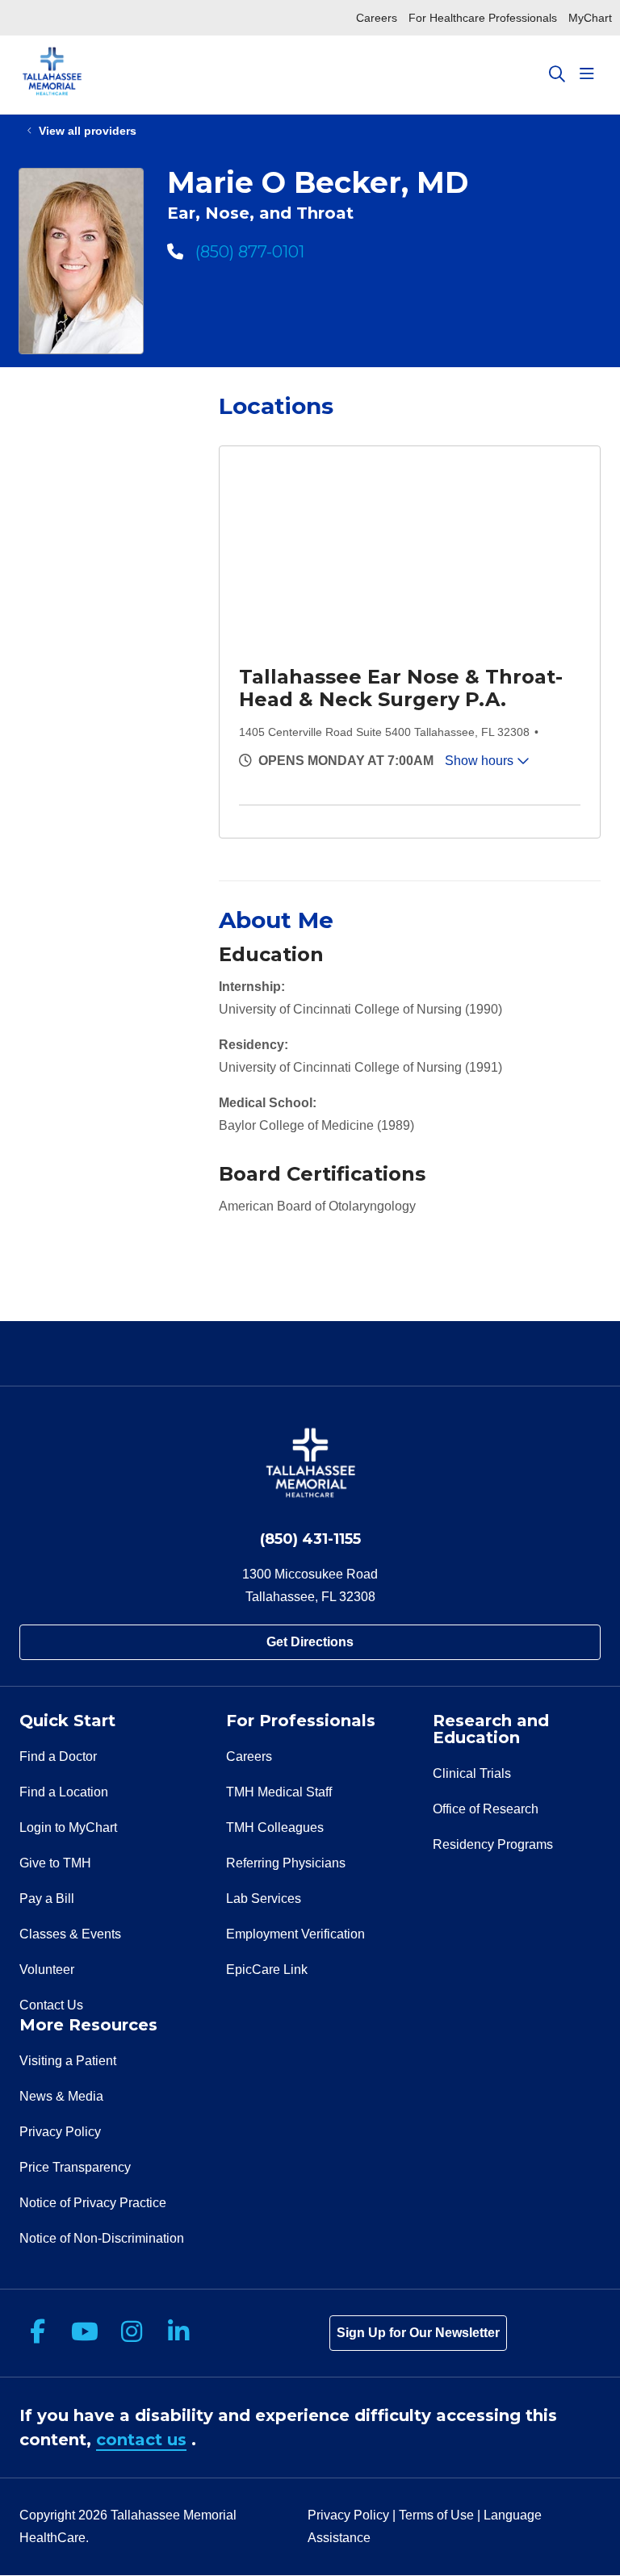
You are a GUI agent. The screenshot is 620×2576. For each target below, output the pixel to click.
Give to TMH (55, 1863)
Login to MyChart (68, 1827)
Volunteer (47, 1970)
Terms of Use (436, 2515)
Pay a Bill (47, 1899)
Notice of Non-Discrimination (102, 2238)
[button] (590, 74)
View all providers (88, 131)
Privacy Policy (60, 2132)
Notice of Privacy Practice (93, 2203)
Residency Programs (493, 1844)
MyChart (590, 18)
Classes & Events (70, 1934)
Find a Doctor (58, 1756)
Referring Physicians (286, 1863)
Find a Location (64, 1792)
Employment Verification (295, 1934)
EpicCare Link (267, 1970)
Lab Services (264, 1899)
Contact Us (51, 2005)
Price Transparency (75, 2167)
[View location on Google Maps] (415, 557)
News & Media (61, 2096)
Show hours (481, 761)
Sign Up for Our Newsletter (418, 2333)
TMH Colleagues (275, 1827)
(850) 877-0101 (248, 252)
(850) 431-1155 (310, 1539)
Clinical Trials (472, 1773)
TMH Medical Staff (279, 1792)
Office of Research (486, 1809)
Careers (377, 18)
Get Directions (310, 1642)
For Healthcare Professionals (483, 18)
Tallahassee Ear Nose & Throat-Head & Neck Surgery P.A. (401, 688)
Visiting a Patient (68, 2061)
